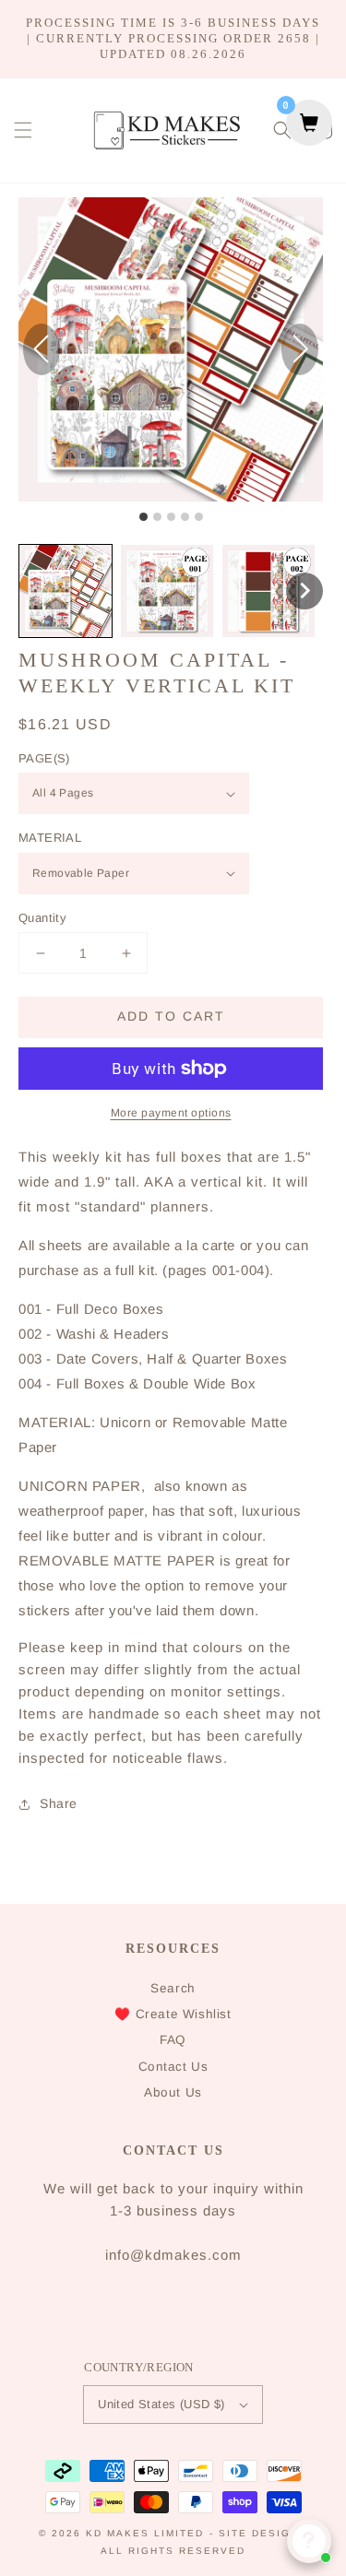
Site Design (259, 2533)
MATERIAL (50, 838)
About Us (173, 2092)
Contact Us (173, 2067)
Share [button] (59, 1803)
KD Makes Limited (145, 2533)
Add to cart (171, 1016)
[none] (304, 591)
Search (173, 1988)
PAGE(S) (44, 758)
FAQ (173, 2040)
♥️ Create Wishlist (173, 2014)
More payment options (171, 1113)
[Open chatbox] (309, 2541)
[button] (23, 130)
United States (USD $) (161, 2404)
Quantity (42, 918)
